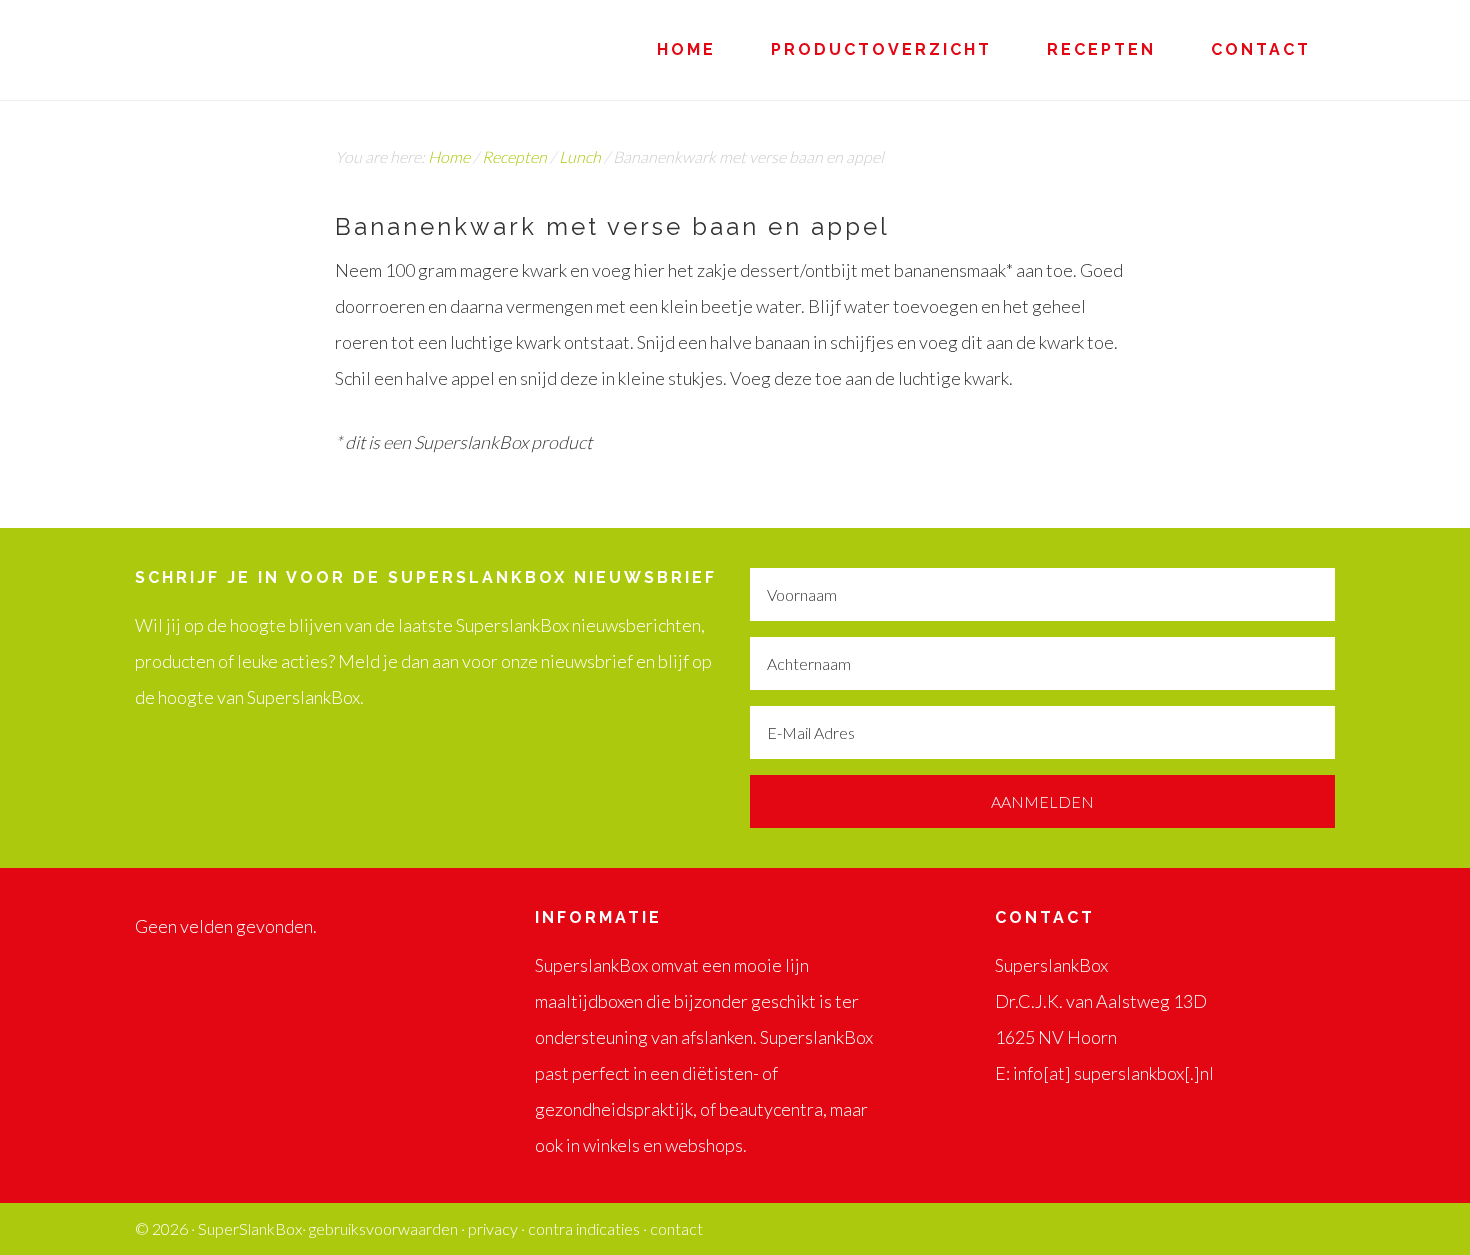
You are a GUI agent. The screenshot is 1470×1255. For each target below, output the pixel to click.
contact (676, 1228)
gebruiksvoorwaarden (383, 1228)
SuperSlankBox (315, 50)
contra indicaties (584, 1228)
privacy (493, 1228)
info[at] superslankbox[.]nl (1113, 1073)
